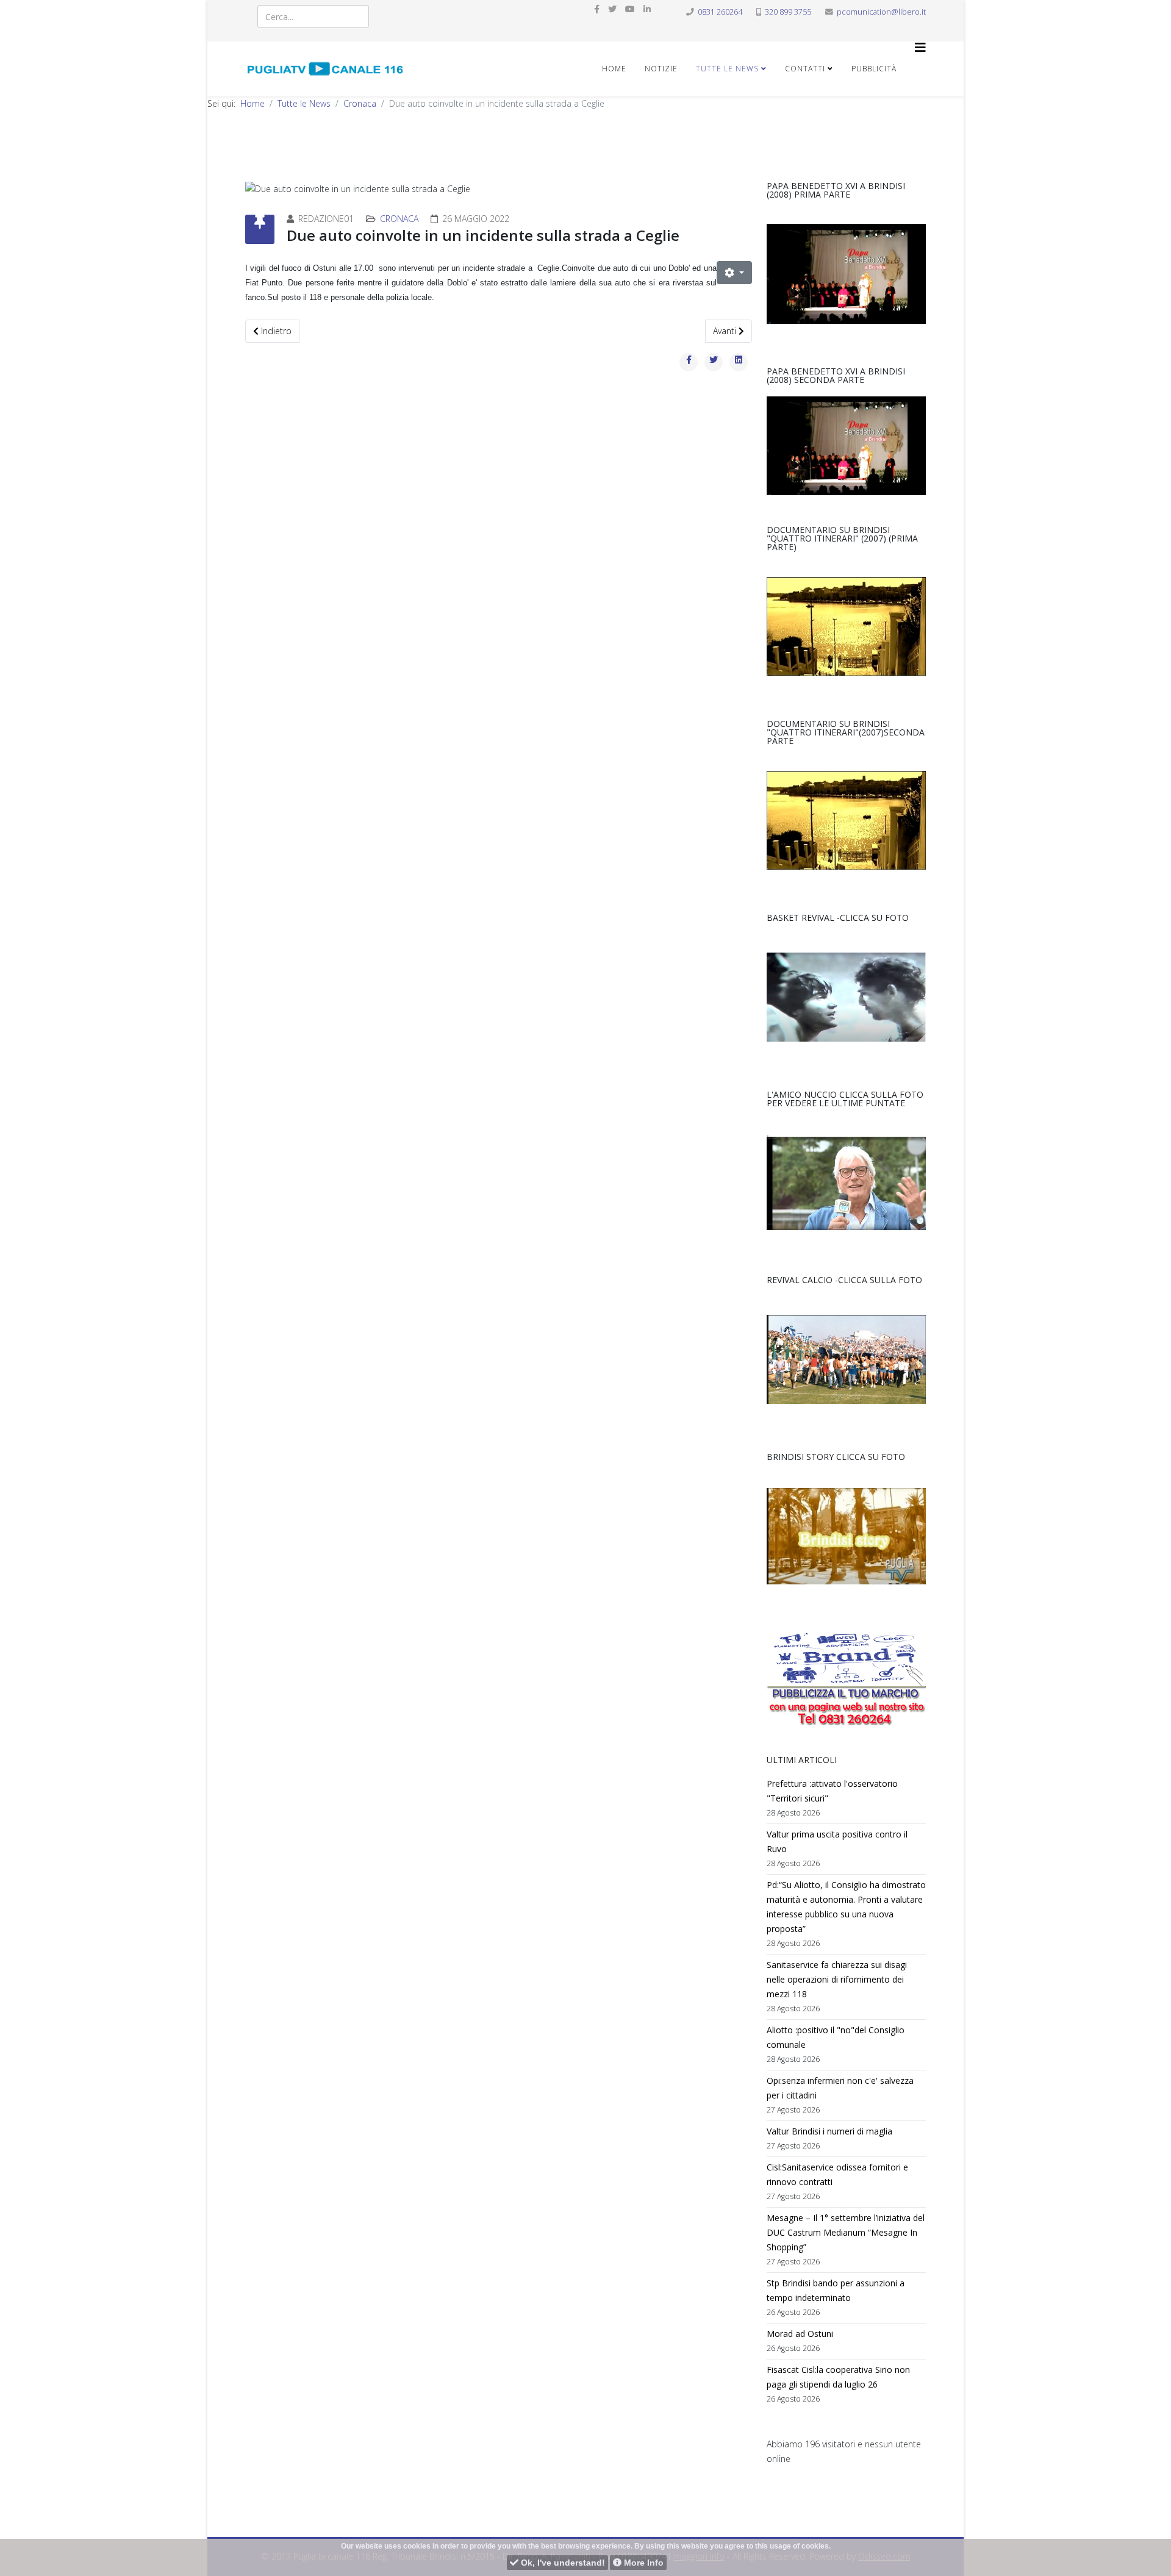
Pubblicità (874, 69)
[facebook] (597, 9)
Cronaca (360, 103)
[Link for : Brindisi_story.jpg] (846, 1536)
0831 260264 (720, 12)
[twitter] (612, 9)
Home (614, 69)
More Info (643, 2563)
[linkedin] (647, 9)
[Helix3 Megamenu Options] (920, 48)
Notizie (661, 69)
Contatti (805, 69)
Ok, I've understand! (562, 2563)
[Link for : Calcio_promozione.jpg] (846, 1359)
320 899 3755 (788, 12)
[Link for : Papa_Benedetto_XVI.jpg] (846, 274)
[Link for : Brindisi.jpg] (846, 626)
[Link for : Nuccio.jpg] (846, 1182)
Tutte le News (727, 69)
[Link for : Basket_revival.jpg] (846, 997)
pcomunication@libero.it (881, 12)
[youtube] (630, 9)
